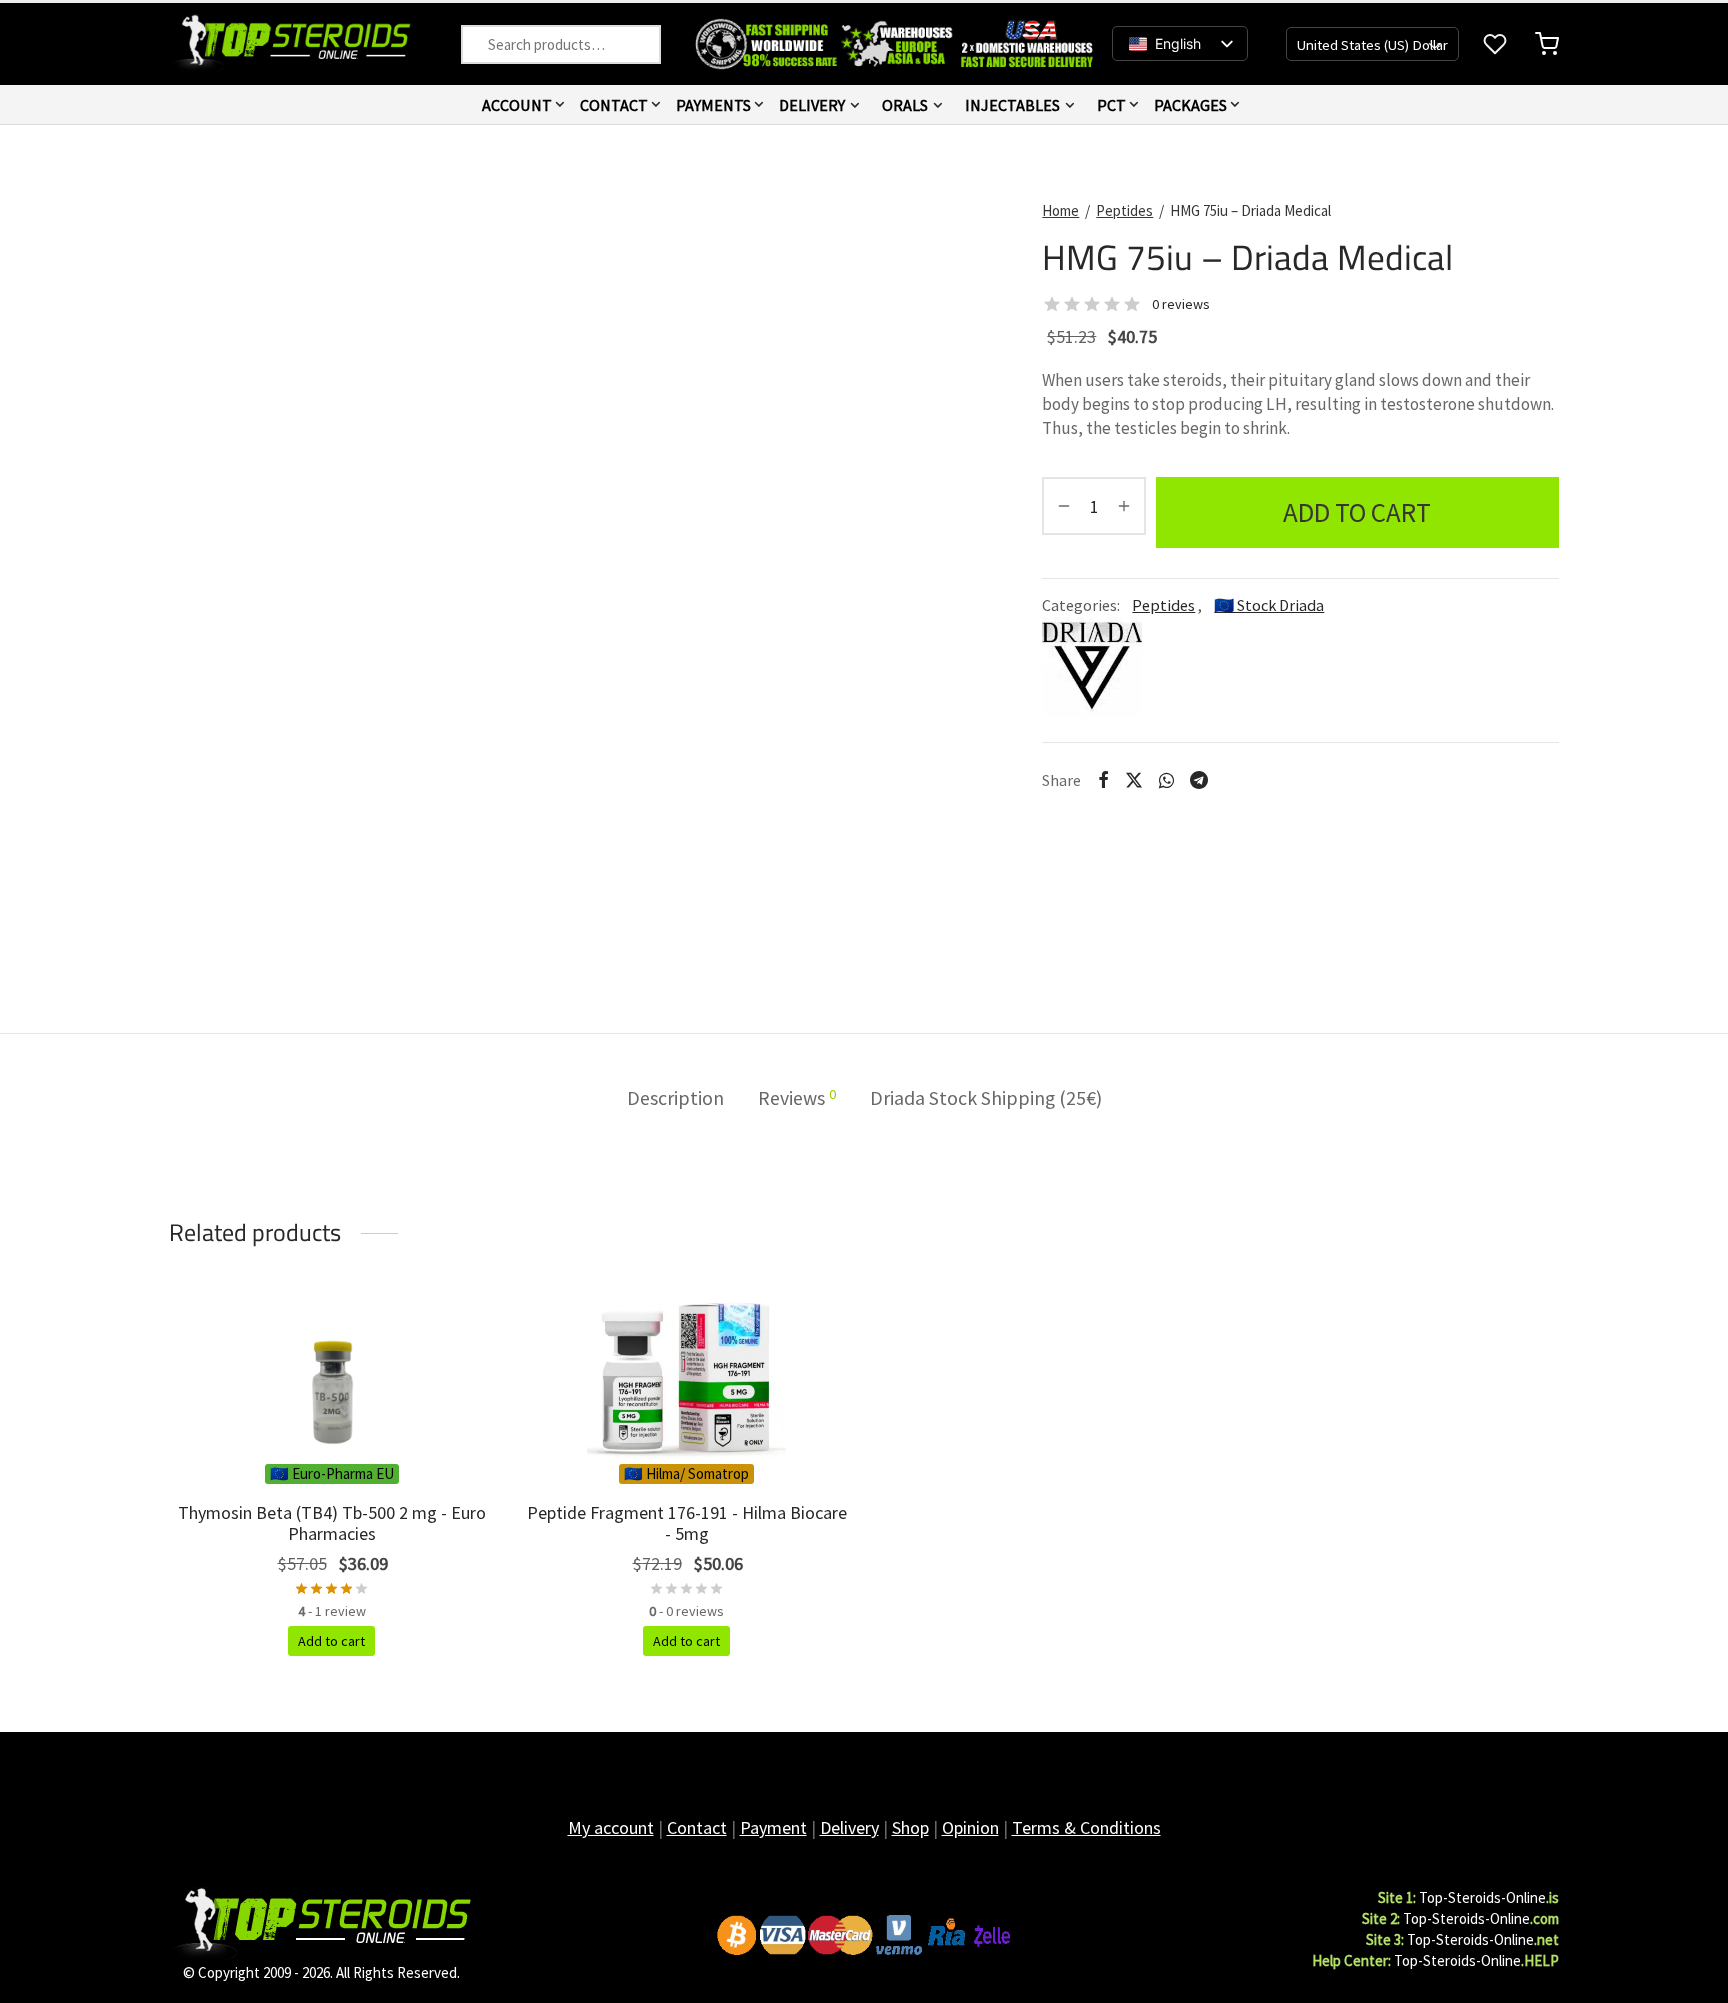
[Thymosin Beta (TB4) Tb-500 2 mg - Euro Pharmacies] (331, 1379)
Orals (905, 105)
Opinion (970, 1827)
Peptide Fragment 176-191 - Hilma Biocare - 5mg (687, 1523)
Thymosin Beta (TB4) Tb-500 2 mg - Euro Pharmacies (332, 1523)
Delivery (812, 105)
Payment (773, 1827)
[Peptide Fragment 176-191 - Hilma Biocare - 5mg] (686, 1379)
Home (1060, 210)
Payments (713, 105)
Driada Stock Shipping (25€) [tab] (986, 1098)
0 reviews (1181, 304)
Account (517, 105)
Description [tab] (675, 1098)
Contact (614, 105)
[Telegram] (1199, 780)
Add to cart (1358, 512)
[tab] (797, 1099)
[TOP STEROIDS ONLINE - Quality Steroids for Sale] (321, 1922)
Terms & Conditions (1086, 1827)
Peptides (1124, 210)
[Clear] (483, 44)
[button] (331, 1641)
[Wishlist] (1497, 44)
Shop (910, 1827)
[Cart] (1547, 44)
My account (611, 1827)
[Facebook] (1102, 780)
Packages (1190, 105)
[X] (1134, 780)
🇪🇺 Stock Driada (1269, 605)
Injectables (1012, 105)
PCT (1111, 105)
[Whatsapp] (1166, 780)
